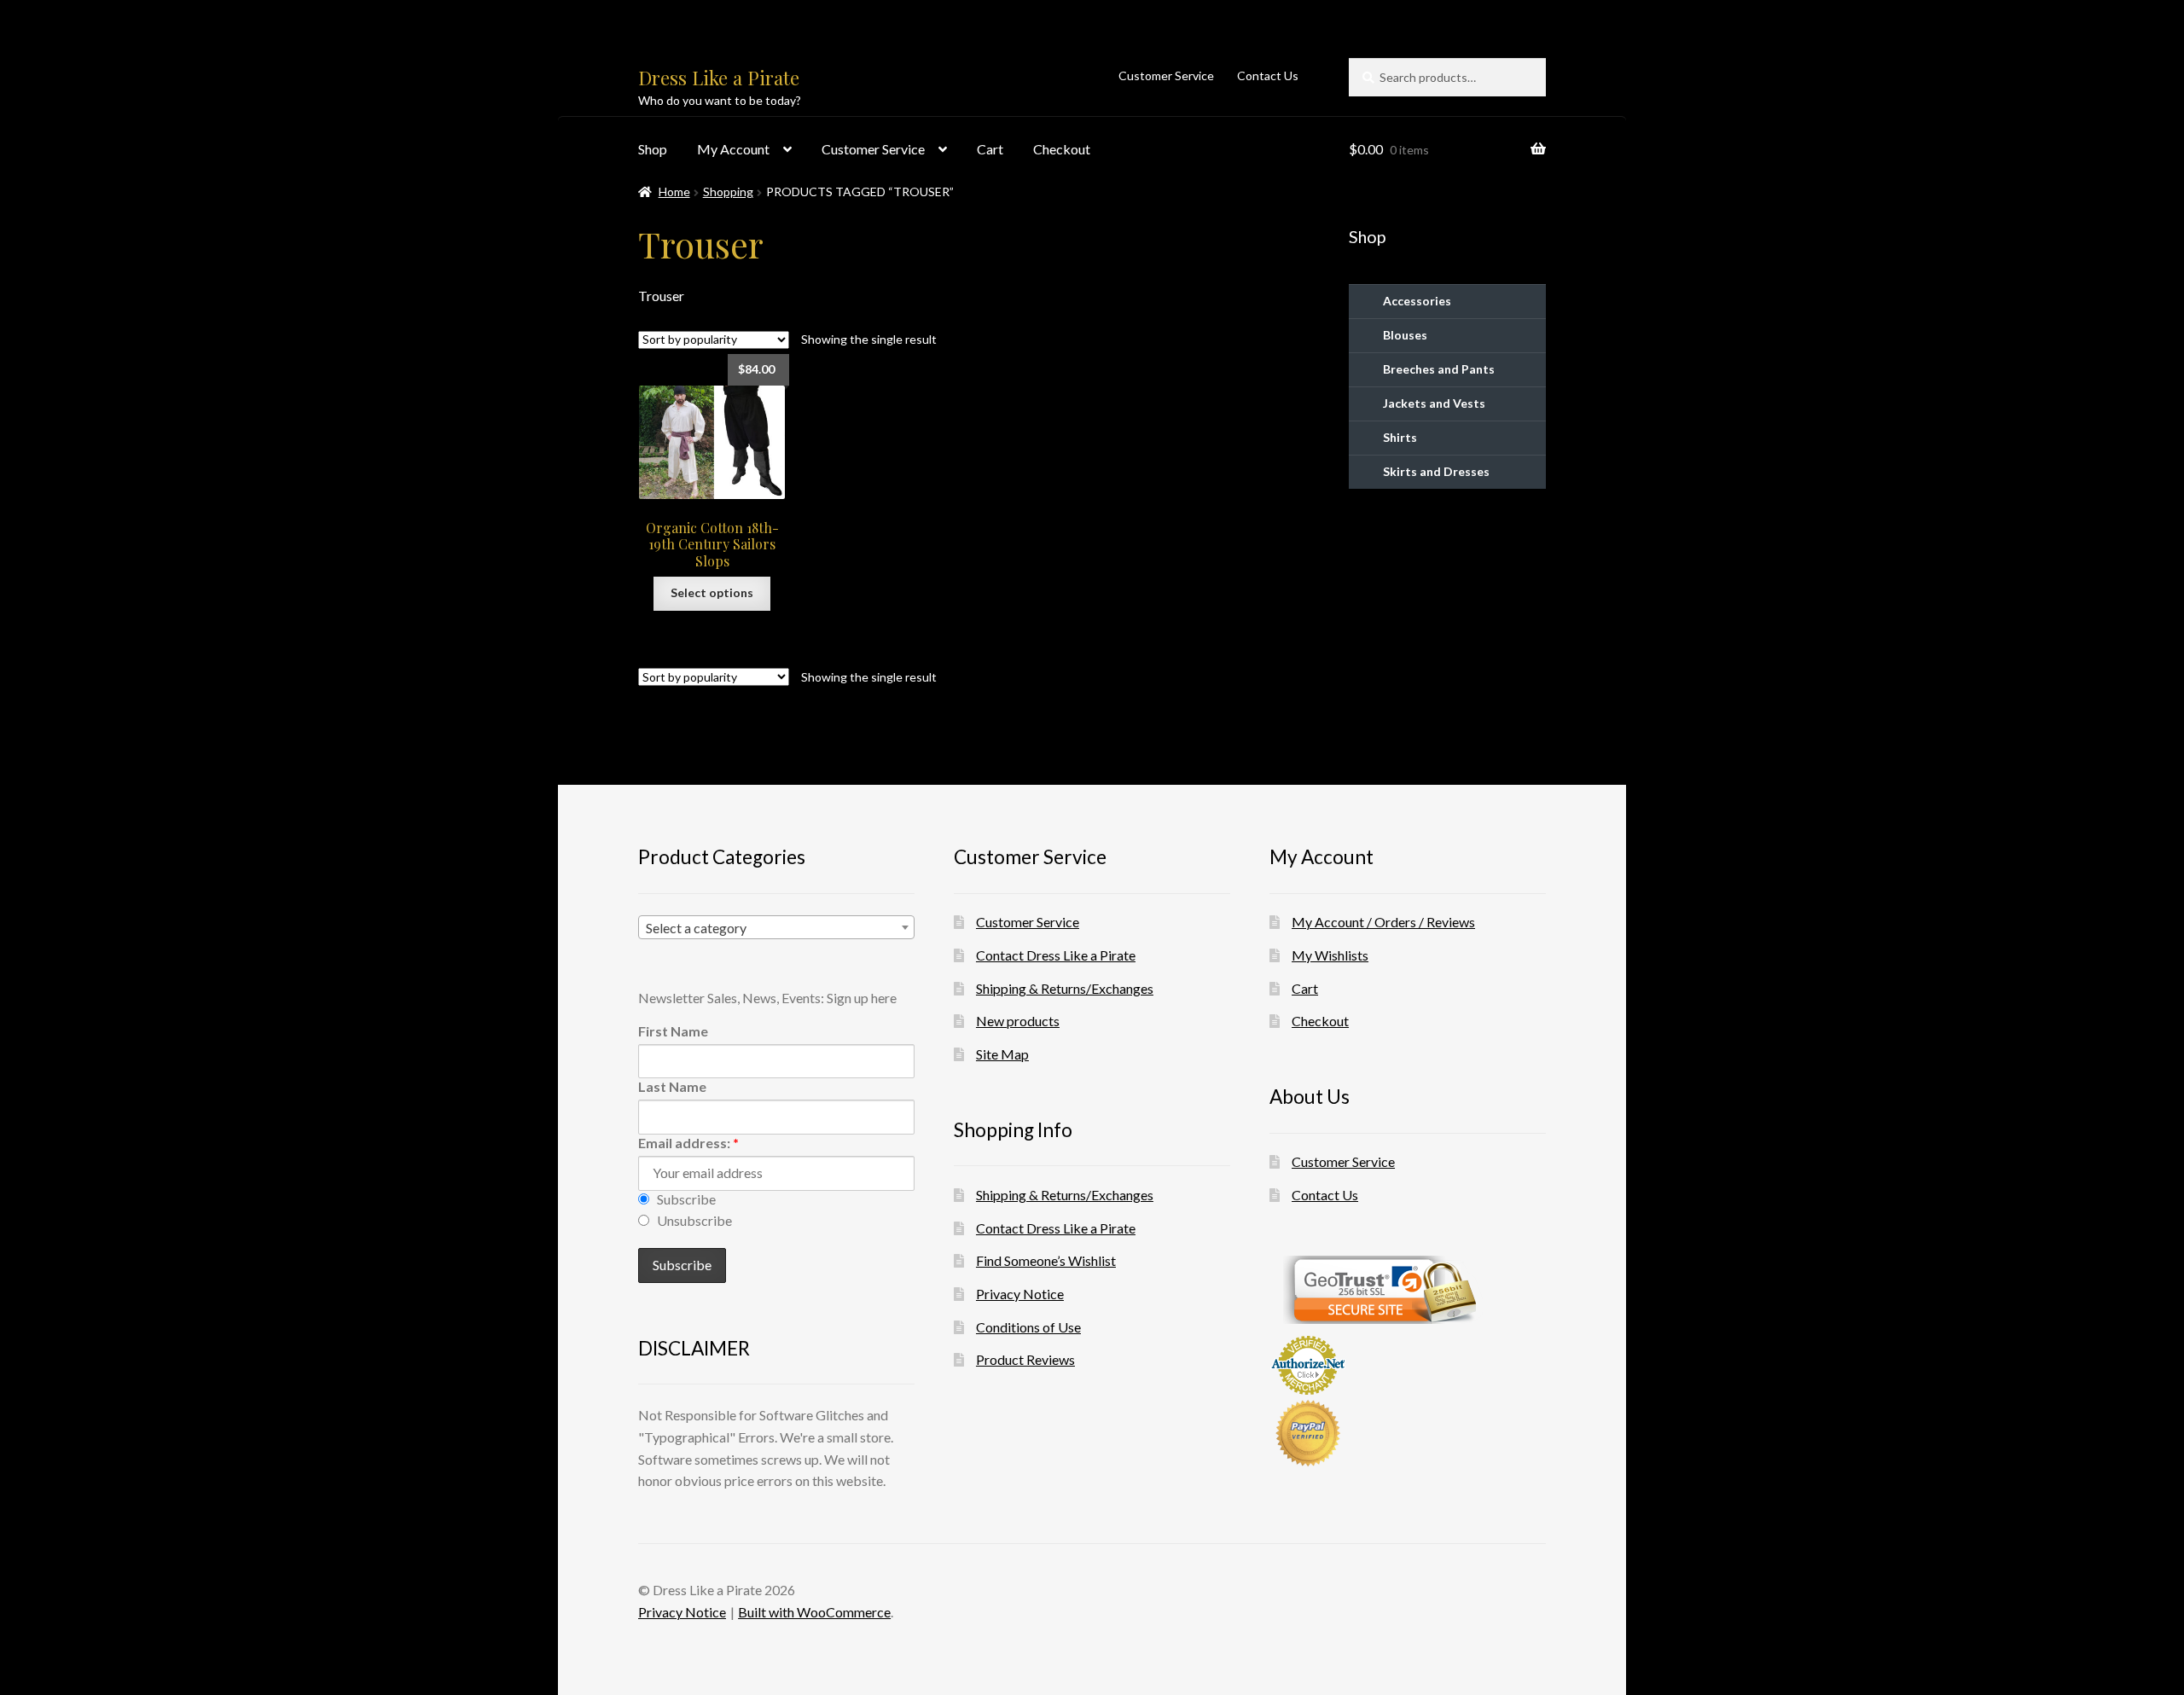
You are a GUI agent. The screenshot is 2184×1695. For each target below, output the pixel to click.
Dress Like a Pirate (719, 78)
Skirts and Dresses (1436, 471)
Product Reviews (1025, 1359)
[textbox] (776, 928)
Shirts (1400, 437)
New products (1018, 1021)
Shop (653, 149)
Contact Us (1268, 75)
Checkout (1062, 149)
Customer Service (1166, 75)
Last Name (672, 1086)
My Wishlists (1330, 955)
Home (674, 192)
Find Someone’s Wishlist (1046, 1260)
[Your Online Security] (1408, 1290)
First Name (673, 1031)
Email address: (688, 1143)
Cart (990, 149)
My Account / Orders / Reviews (1383, 922)
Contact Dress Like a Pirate (1056, 955)
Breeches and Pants (1439, 369)
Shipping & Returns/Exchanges (1065, 988)
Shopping (728, 192)
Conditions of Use (1028, 1327)
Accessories (1417, 301)
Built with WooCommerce (814, 1612)
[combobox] (776, 927)
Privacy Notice (1020, 1294)
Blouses (1405, 335)
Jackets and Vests (1434, 403)
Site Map (1002, 1054)
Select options (712, 592)
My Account (733, 149)
